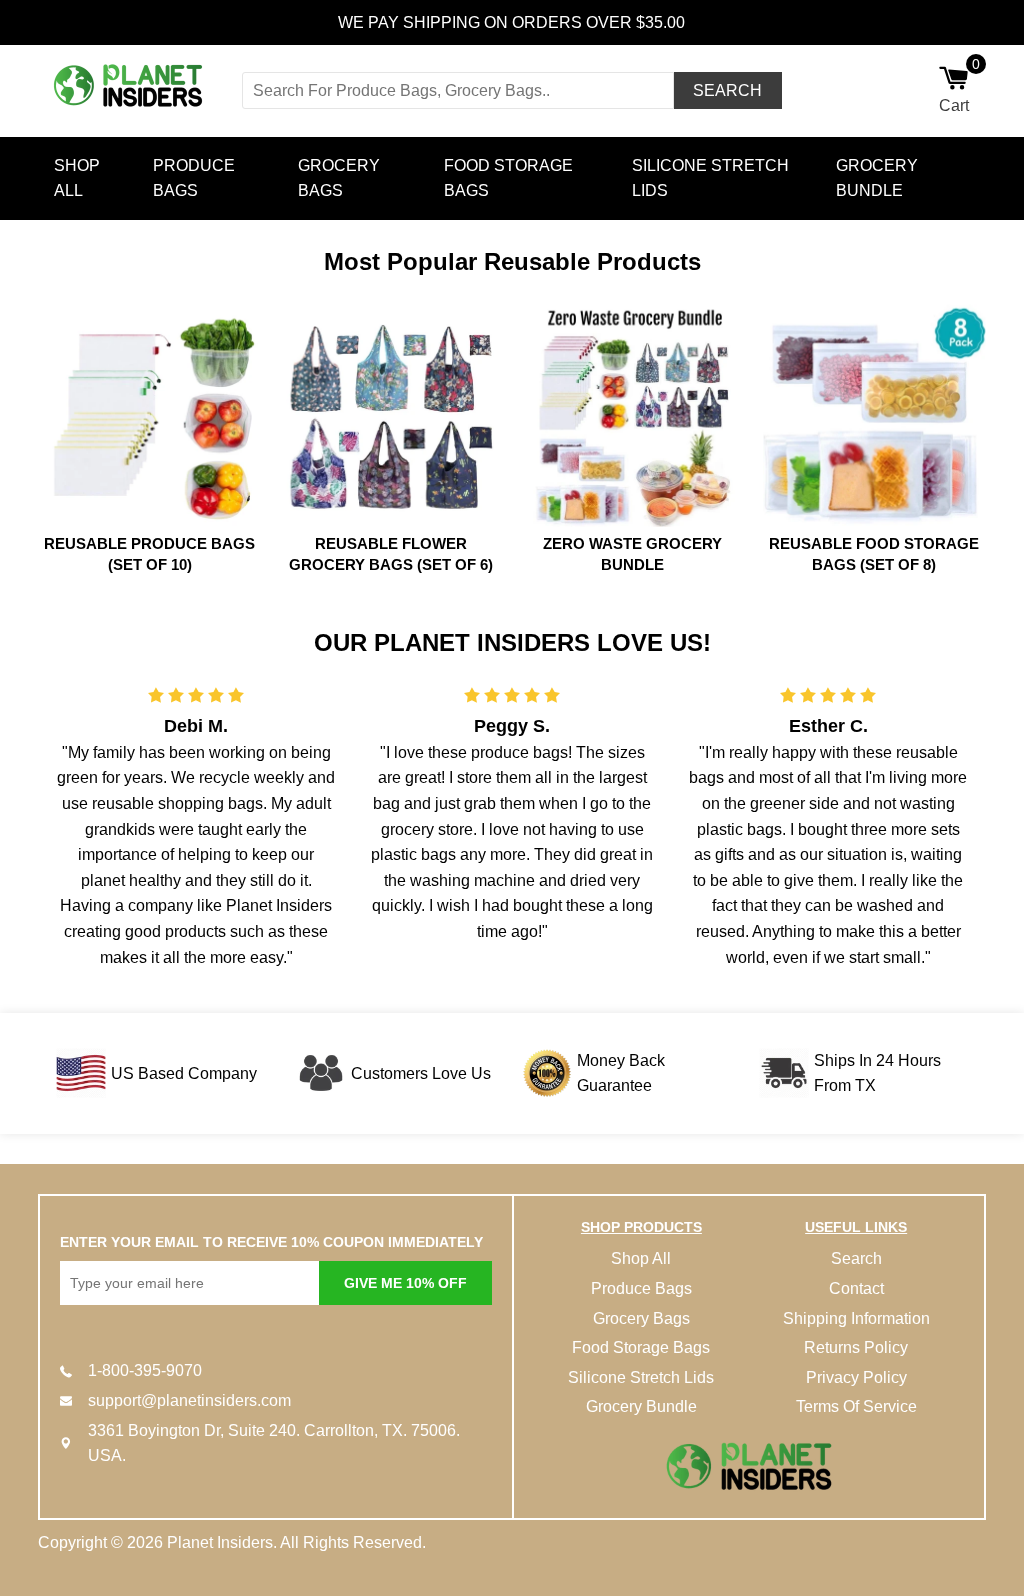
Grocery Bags (339, 178)
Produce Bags (194, 178)
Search (856, 1258)
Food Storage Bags (508, 178)
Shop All (77, 178)
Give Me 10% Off (405, 1283)
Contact (856, 1288)
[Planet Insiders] (132, 87)
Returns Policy (856, 1347)
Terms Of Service (856, 1406)
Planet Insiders (220, 1542)
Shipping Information (856, 1318)
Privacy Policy (856, 1377)
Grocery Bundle (877, 178)
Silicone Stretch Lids (710, 178)
